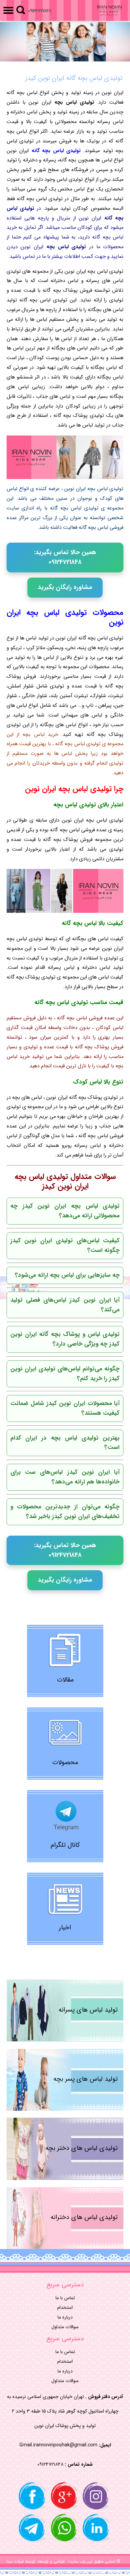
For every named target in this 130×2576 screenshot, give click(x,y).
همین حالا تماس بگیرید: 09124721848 (65, 557)
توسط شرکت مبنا (21, 2561)
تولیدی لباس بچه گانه (56, 151)
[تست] (65, 42)
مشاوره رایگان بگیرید (65, 587)
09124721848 (40, 11)
